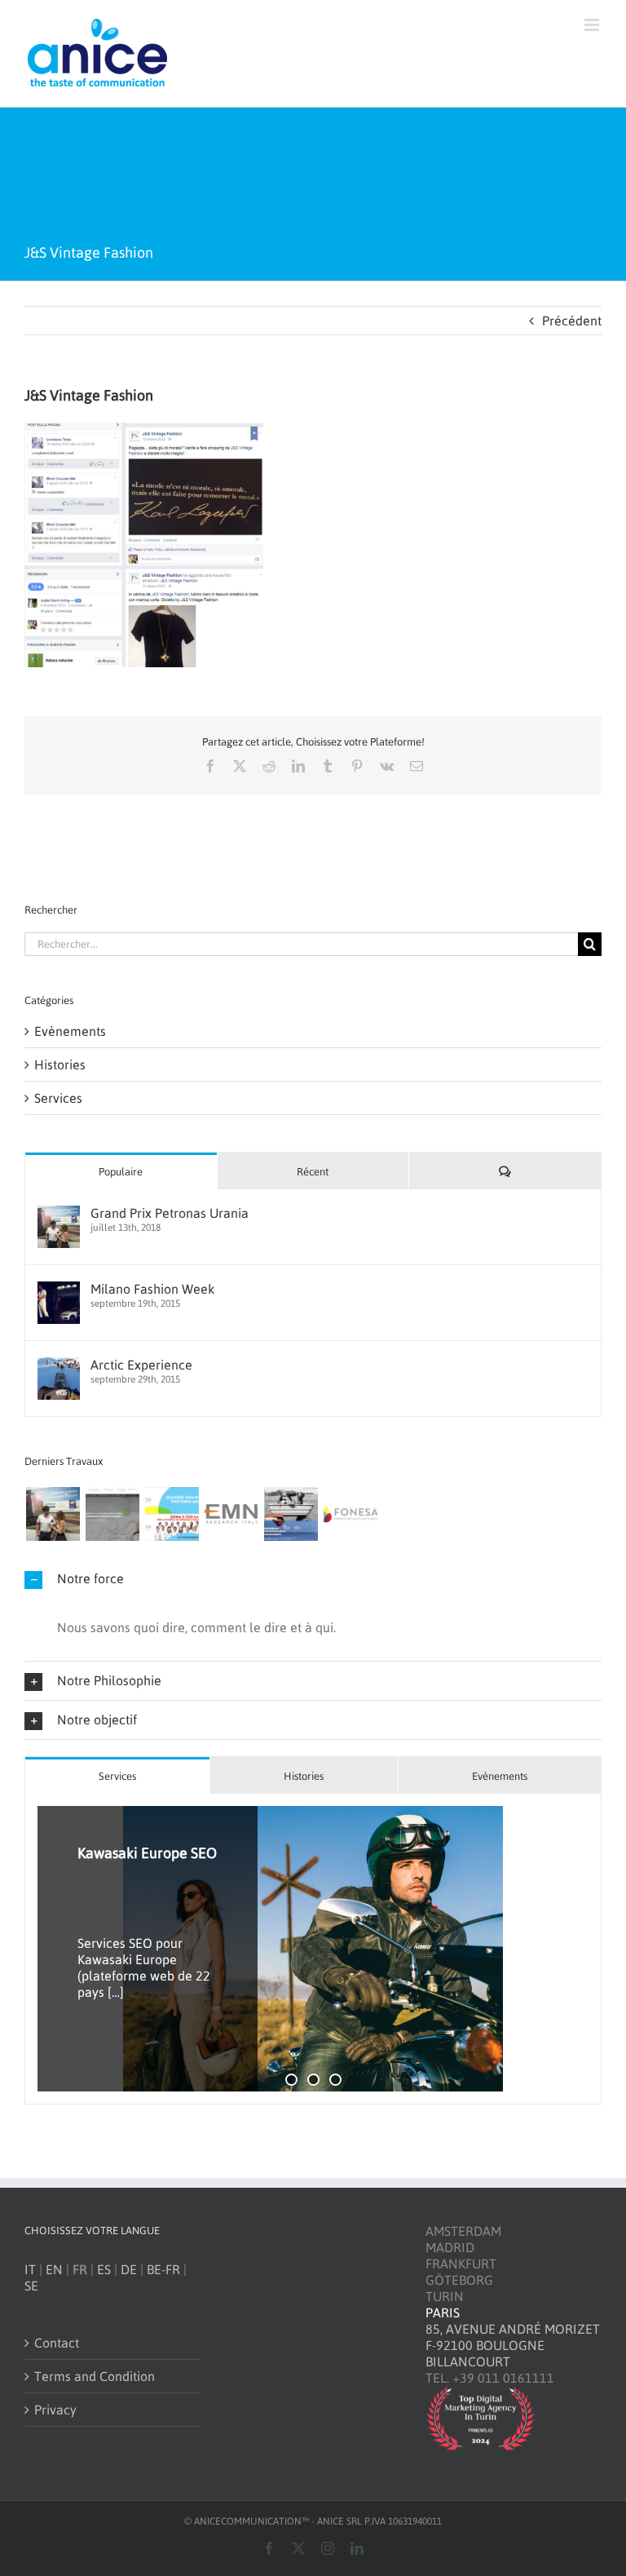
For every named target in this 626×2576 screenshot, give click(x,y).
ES (104, 2269)
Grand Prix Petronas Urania (170, 1213)
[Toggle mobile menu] (593, 25)
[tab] (117, 1775)
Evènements (70, 1031)
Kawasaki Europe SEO (147, 1853)
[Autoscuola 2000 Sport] (112, 1514)
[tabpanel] (313, 1949)
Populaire (121, 1172)
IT (30, 2269)
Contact (57, 2343)
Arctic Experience (141, 1365)
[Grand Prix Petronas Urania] (59, 1214)
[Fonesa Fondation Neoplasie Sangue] (350, 1514)
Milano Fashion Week (152, 1289)
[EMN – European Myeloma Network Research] (231, 1514)
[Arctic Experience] (59, 1365)
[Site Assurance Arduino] (291, 1514)
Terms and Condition (95, 2376)
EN (54, 2269)
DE (129, 2269)
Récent (313, 1172)
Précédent (572, 321)
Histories (60, 1064)
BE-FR (163, 2269)
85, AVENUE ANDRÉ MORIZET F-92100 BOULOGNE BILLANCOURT (513, 2345)
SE (31, 2286)
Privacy (55, 2410)
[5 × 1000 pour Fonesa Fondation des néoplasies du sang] (172, 1514)
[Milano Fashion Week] (59, 1290)
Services (58, 1098)
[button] (313, 1579)
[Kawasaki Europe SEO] (313, 1949)
